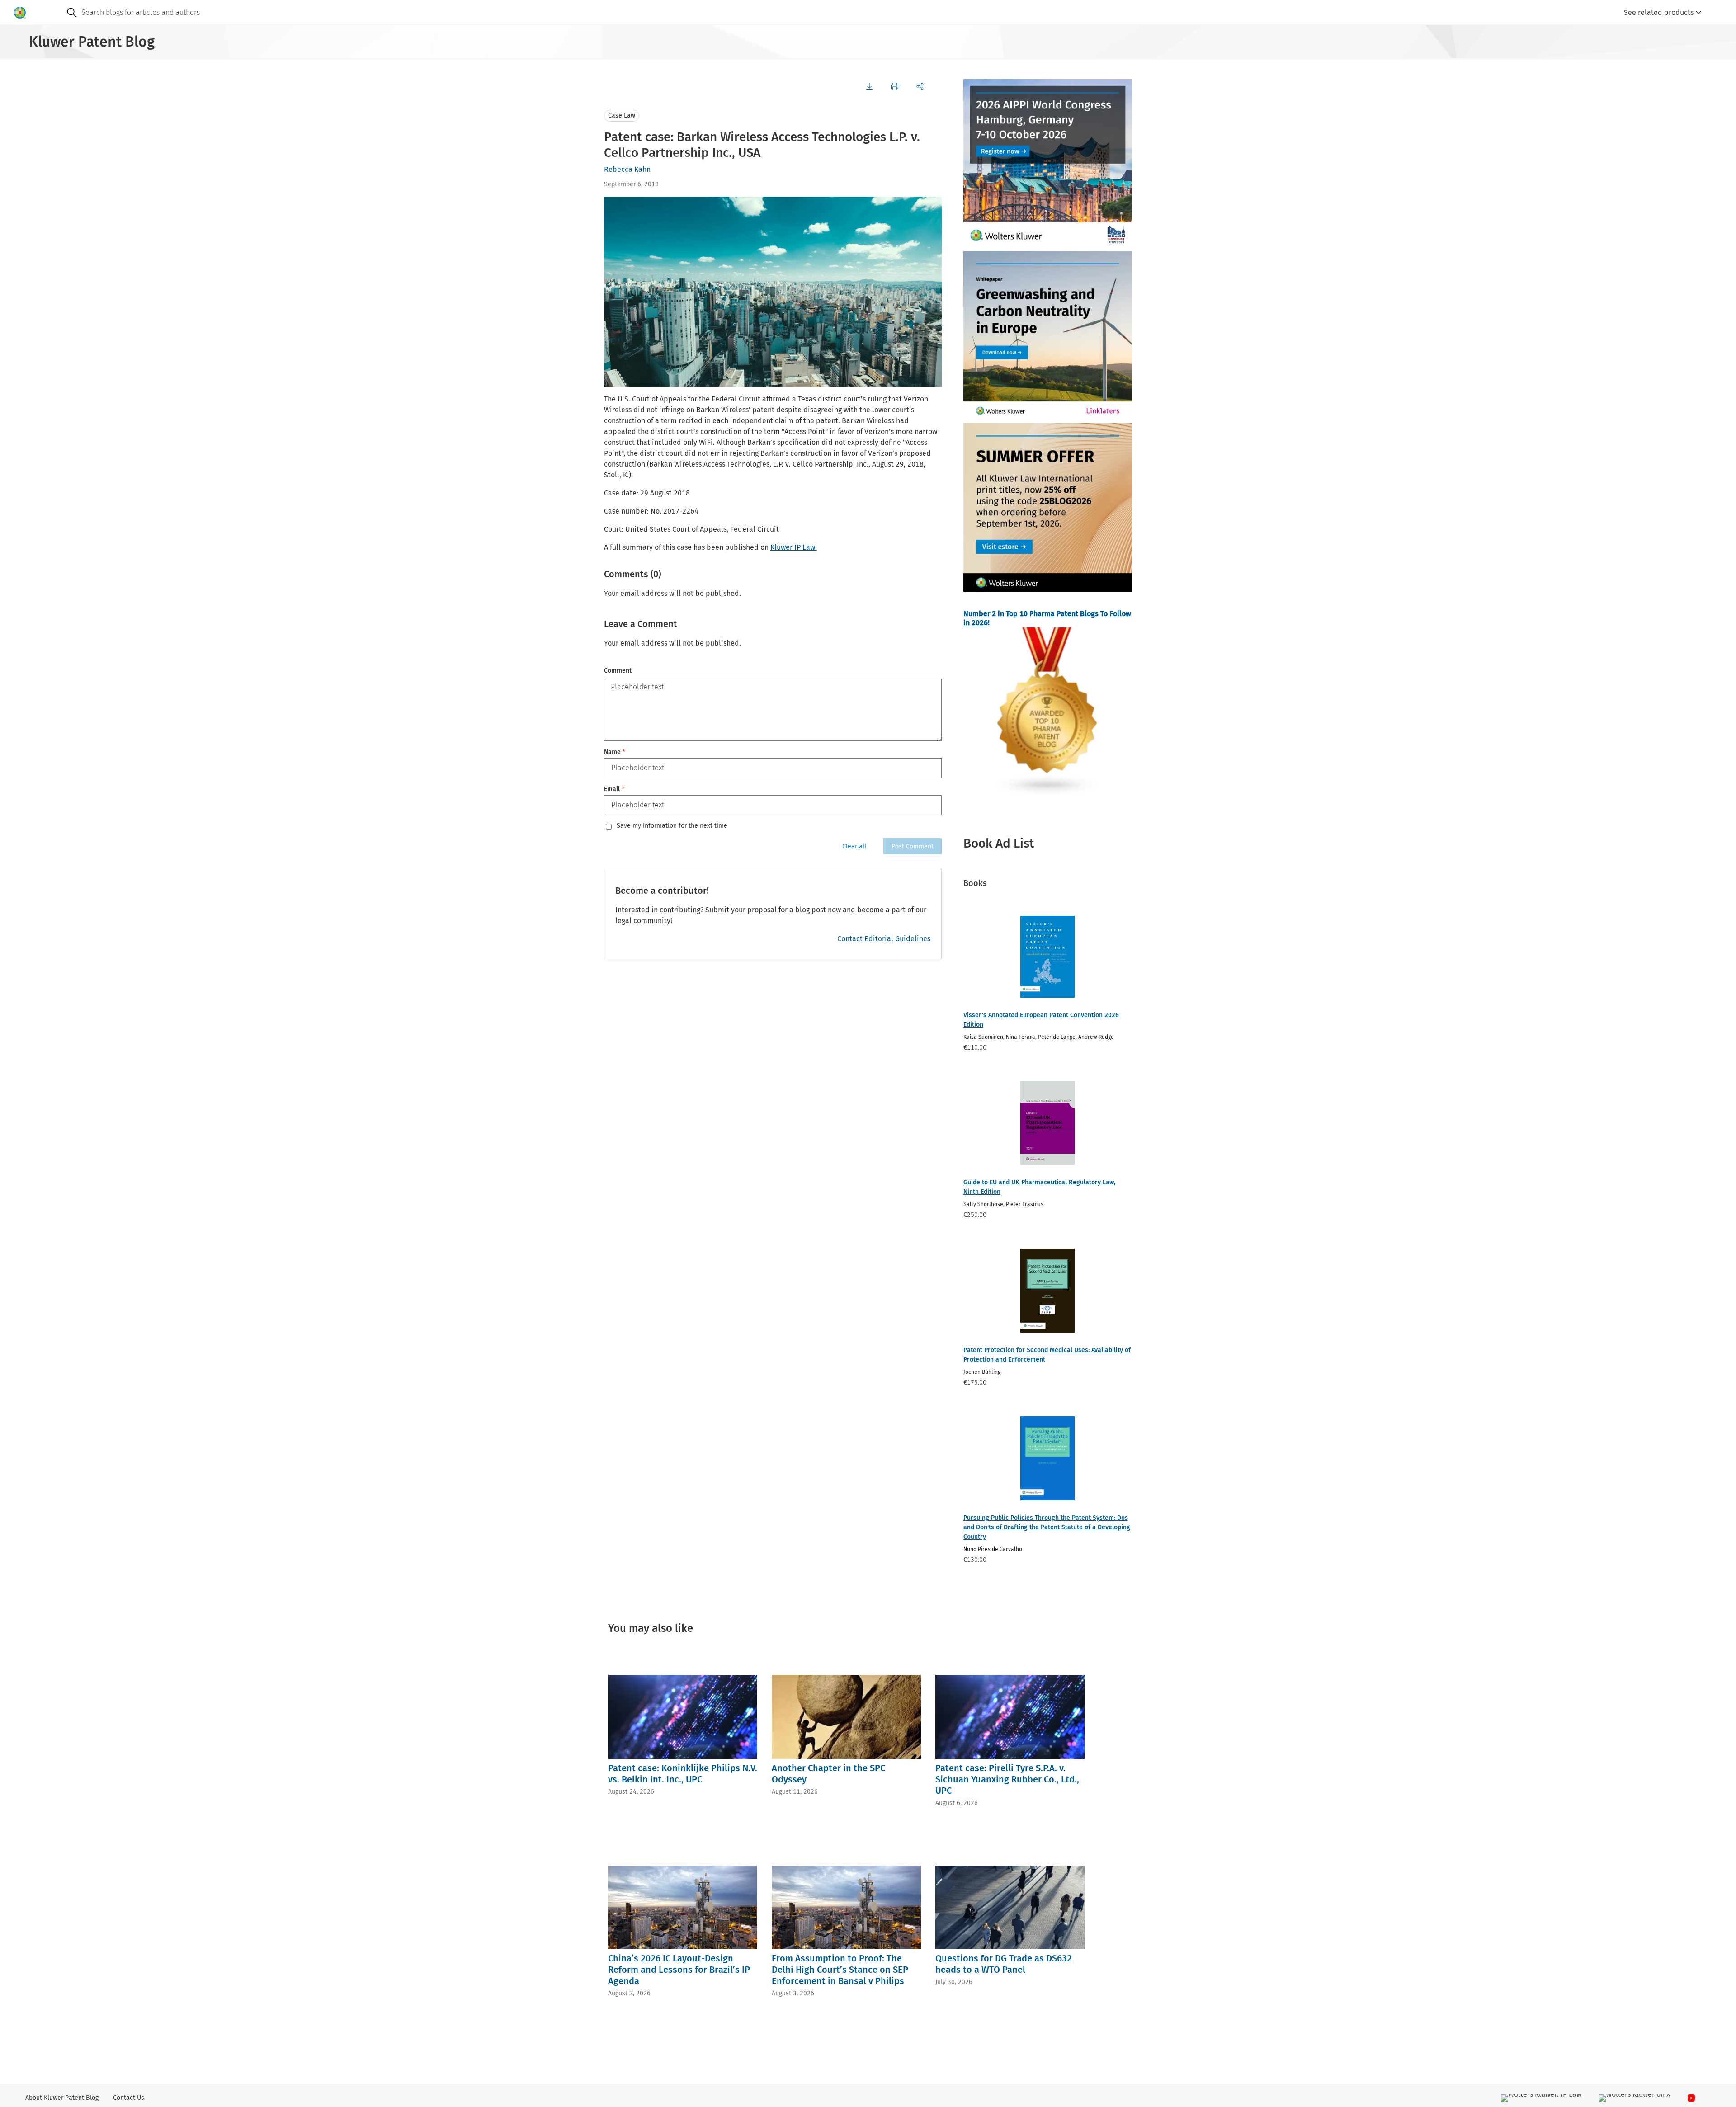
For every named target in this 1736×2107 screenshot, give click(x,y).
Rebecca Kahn (627, 169)
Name (615, 752)
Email (614, 789)
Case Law (622, 115)
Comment (618, 671)
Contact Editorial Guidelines (884, 939)
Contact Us (129, 2098)
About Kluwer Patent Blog (62, 2098)
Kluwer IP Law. (794, 547)
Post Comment (913, 846)
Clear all (854, 846)
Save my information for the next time (672, 826)
